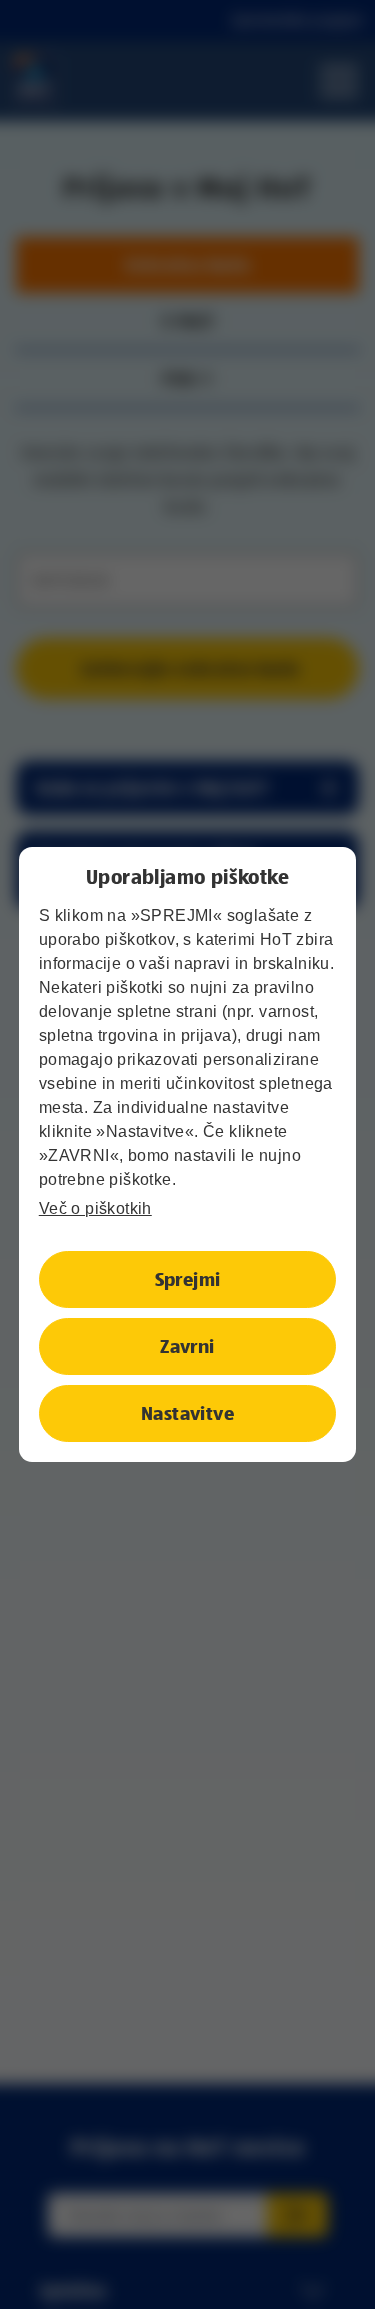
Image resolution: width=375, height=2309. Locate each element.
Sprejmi (188, 1279)
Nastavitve (187, 1413)
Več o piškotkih (95, 1208)
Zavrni (187, 1346)
